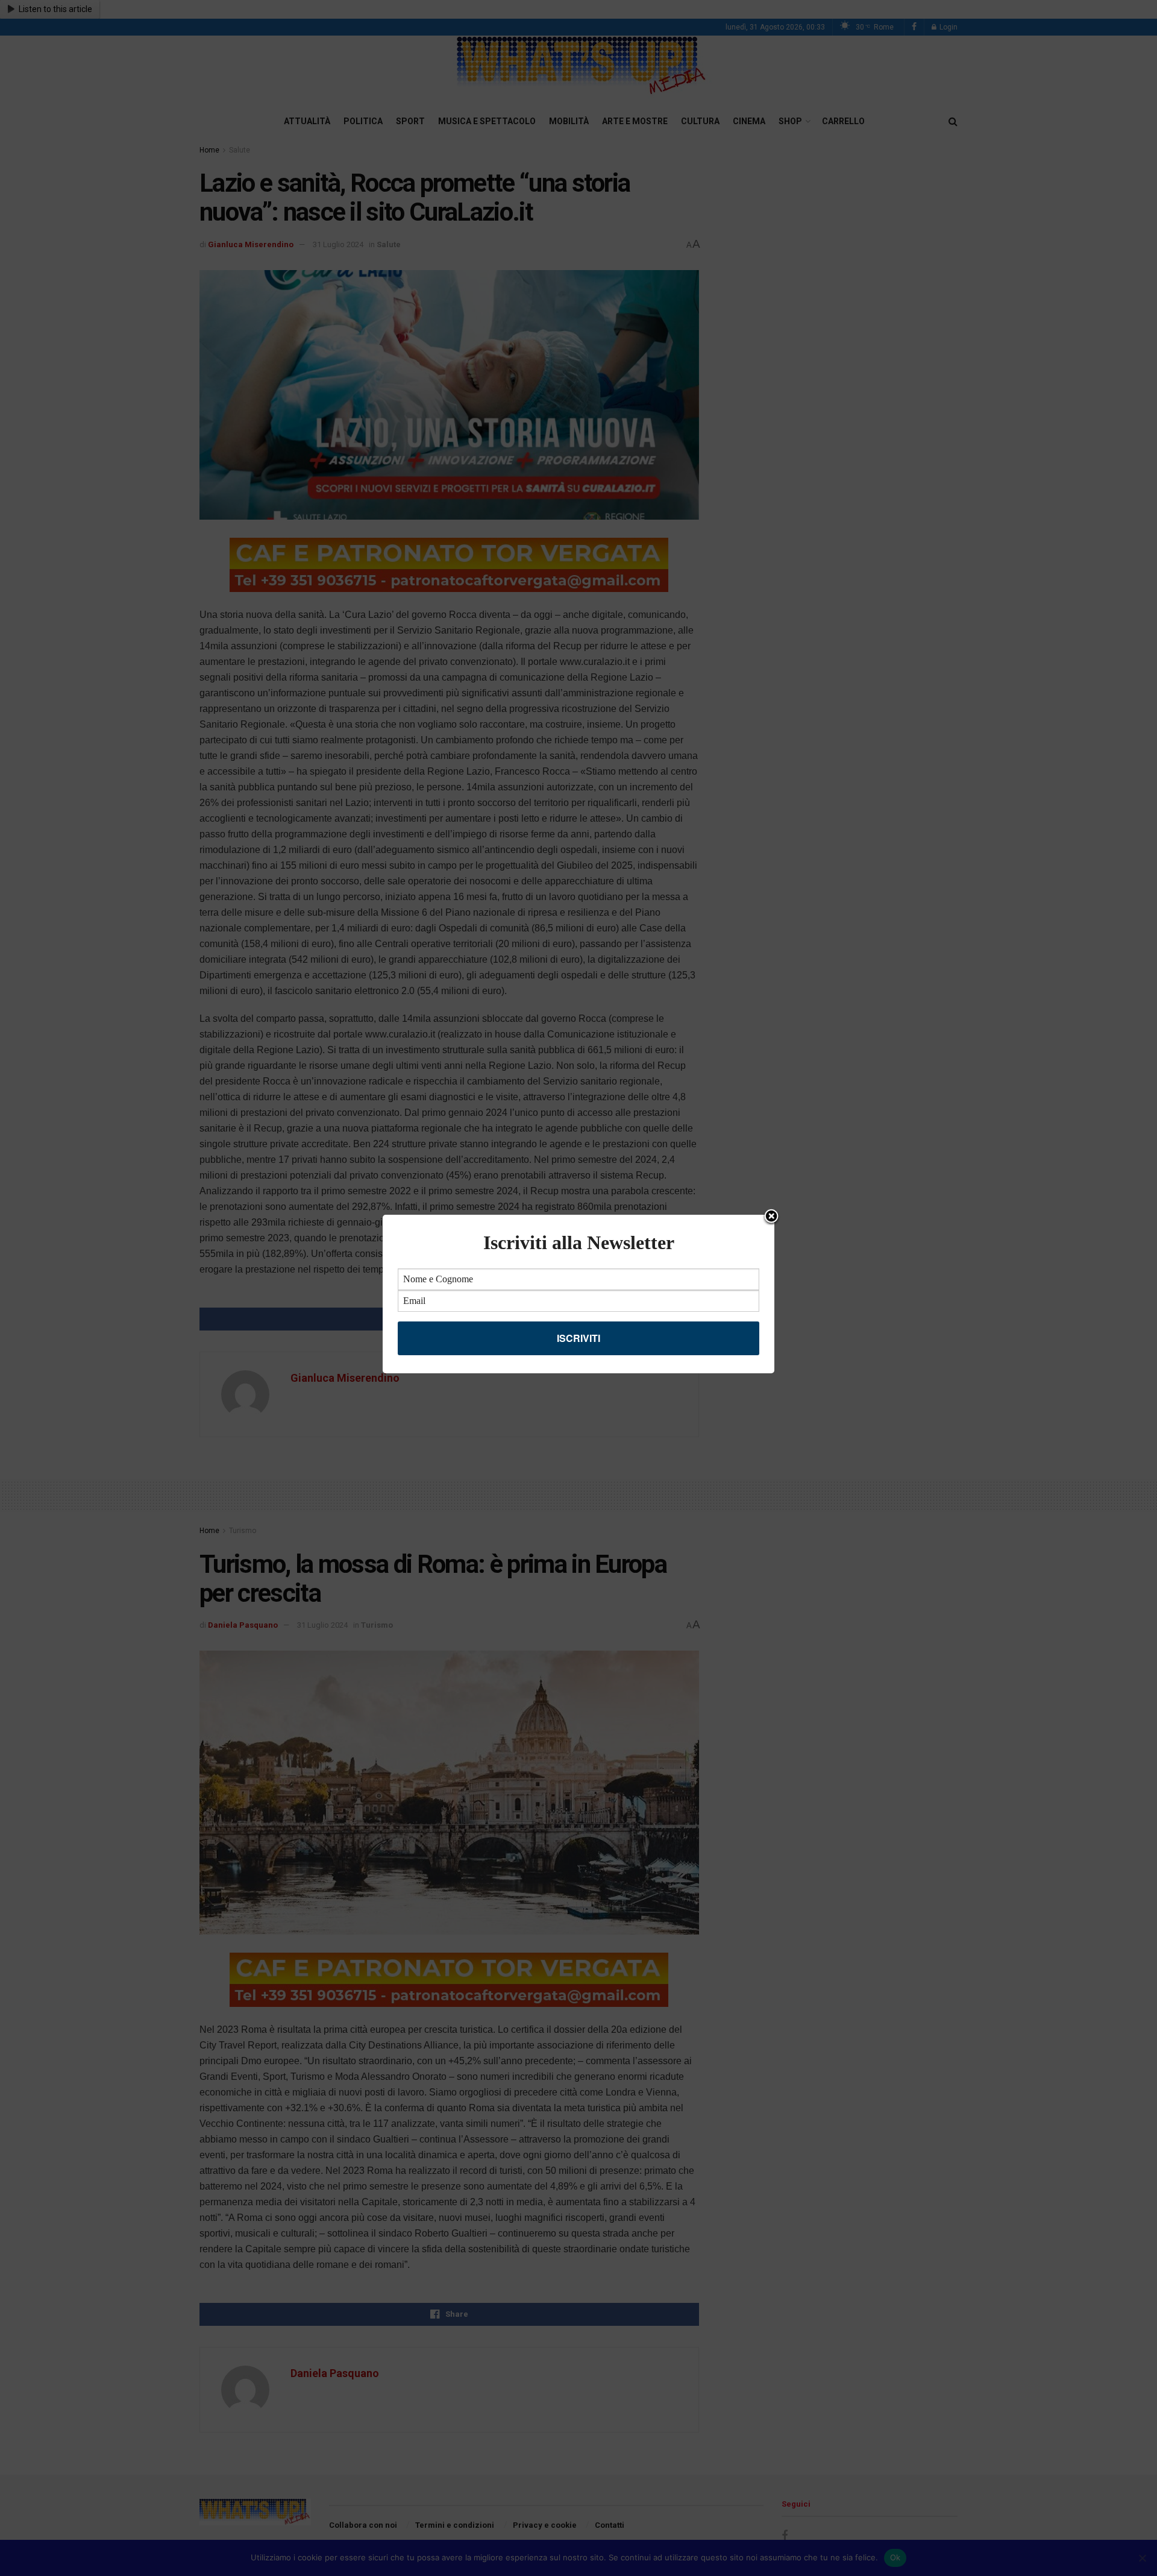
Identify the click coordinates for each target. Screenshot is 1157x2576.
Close (771, 1217)
